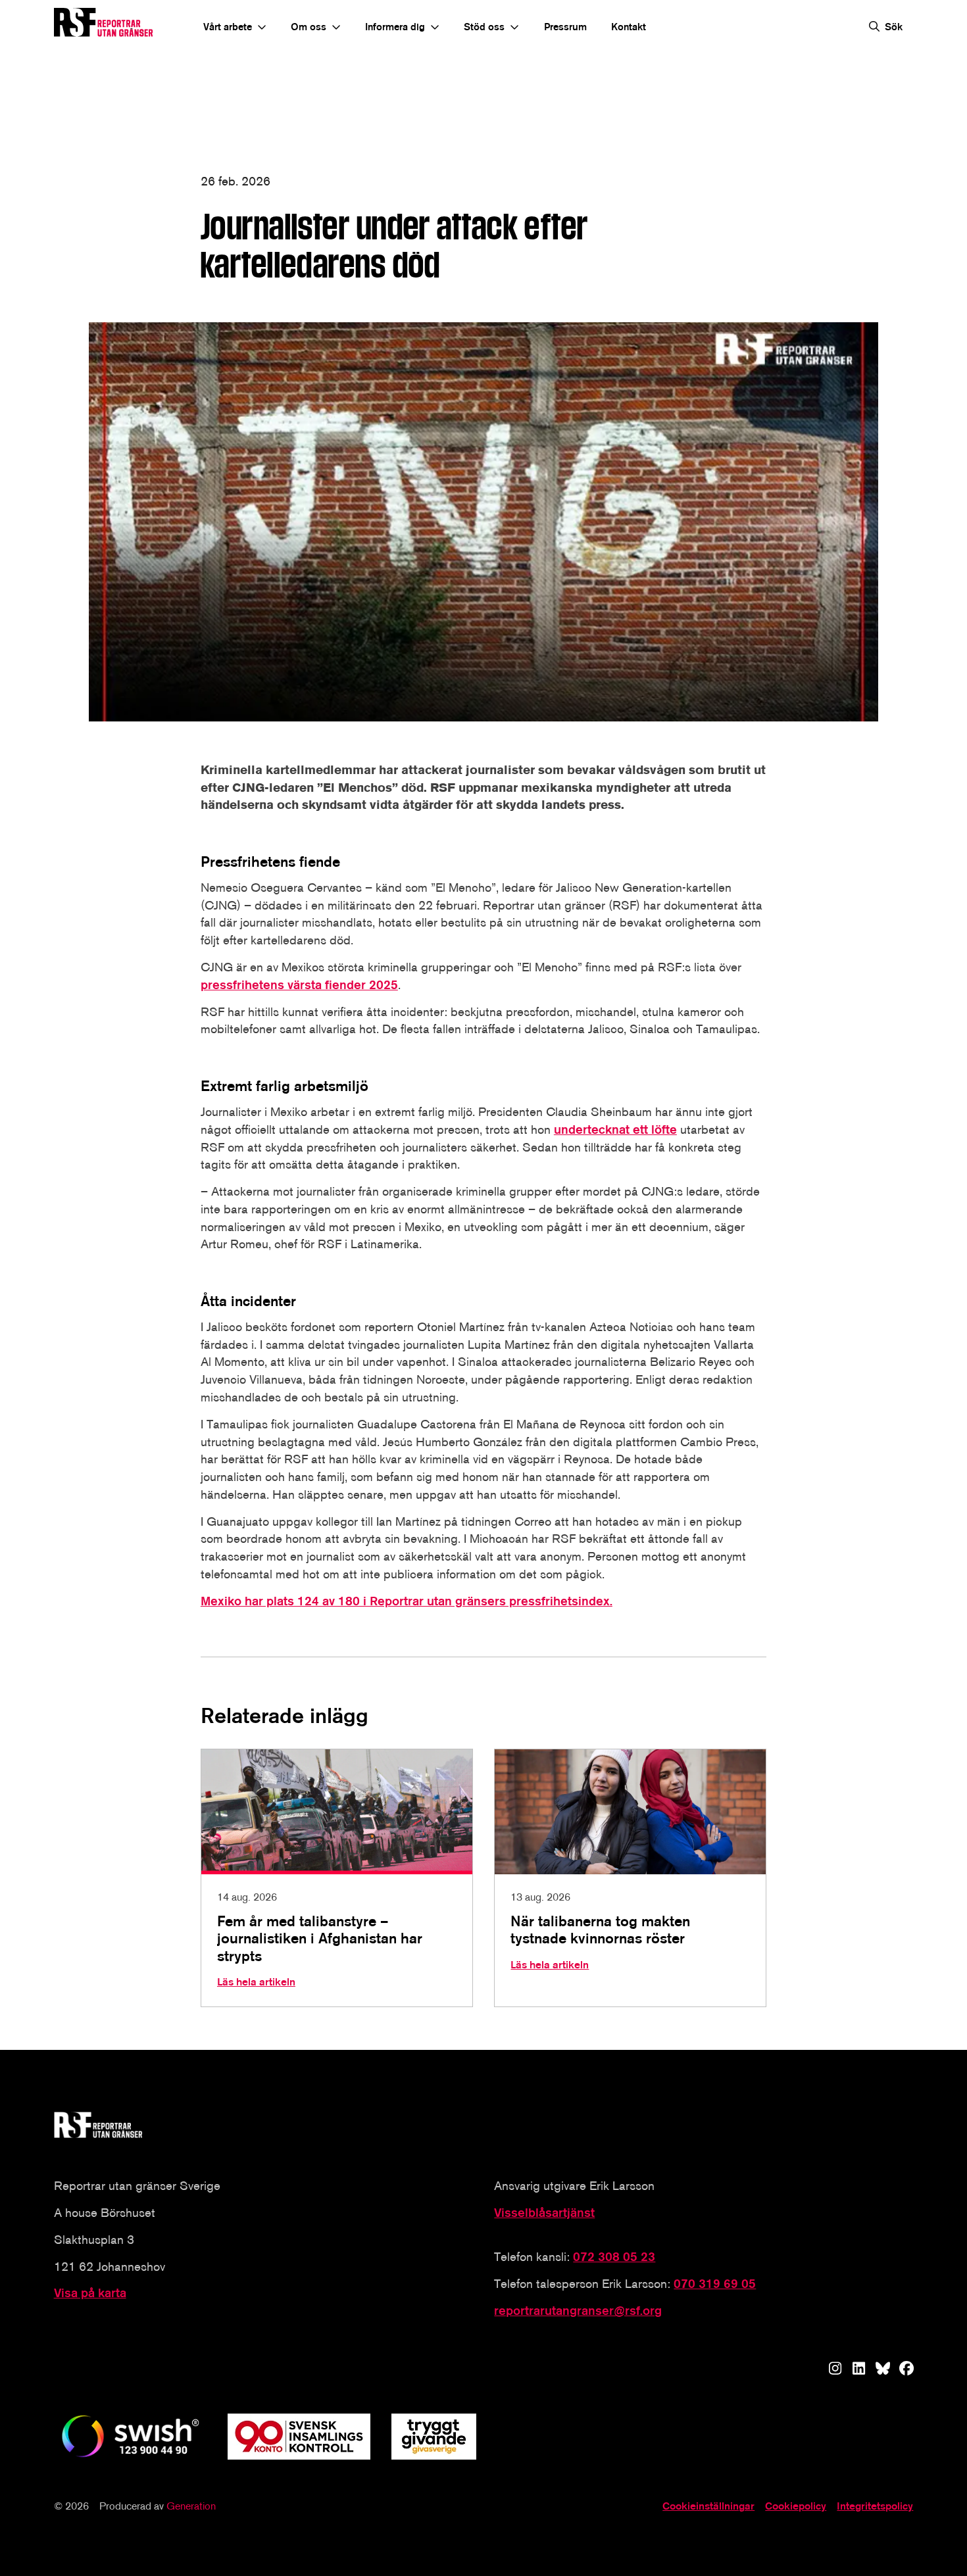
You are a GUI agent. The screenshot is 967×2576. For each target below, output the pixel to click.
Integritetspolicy (875, 2506)
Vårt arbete (228, 27)
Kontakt (629, 27)
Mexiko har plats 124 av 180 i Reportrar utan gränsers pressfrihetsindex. (407, 1601)
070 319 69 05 (715, 2284)
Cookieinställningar (708, 2506)
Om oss (309, 27)
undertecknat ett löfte (615, 1130)
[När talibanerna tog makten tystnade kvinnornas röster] (630, 1878)
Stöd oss (484, 27)
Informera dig (395, 27)
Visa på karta (90, 2293)
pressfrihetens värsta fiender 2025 (299, 985)
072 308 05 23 (614, 2257)
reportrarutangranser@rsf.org (578, 2311)
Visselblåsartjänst (544, 2213)
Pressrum (565, 27)
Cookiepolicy (796, 2506)
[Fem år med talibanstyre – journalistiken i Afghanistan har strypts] (337, 1878)
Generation (191, 2506)
